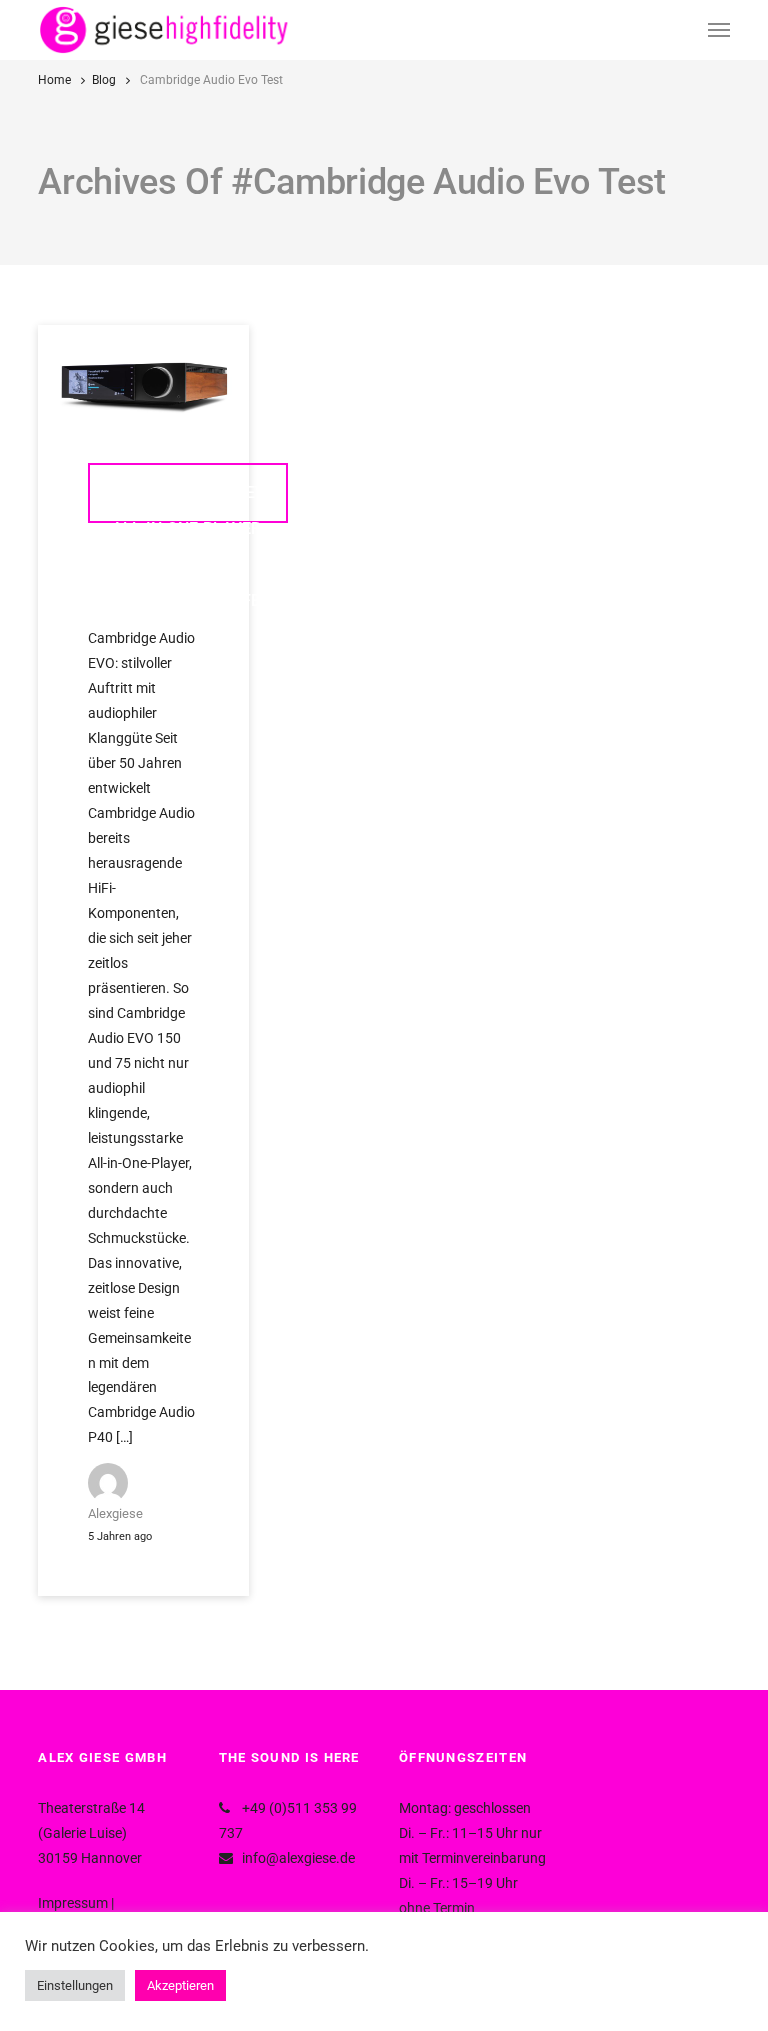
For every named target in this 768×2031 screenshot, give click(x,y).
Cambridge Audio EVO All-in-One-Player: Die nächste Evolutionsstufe (188, 503)
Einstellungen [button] (75, 1985)
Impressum (73, 1903)
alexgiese (115, 1513)
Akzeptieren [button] (180, 1985)
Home (54, 80)
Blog (104, 80)
